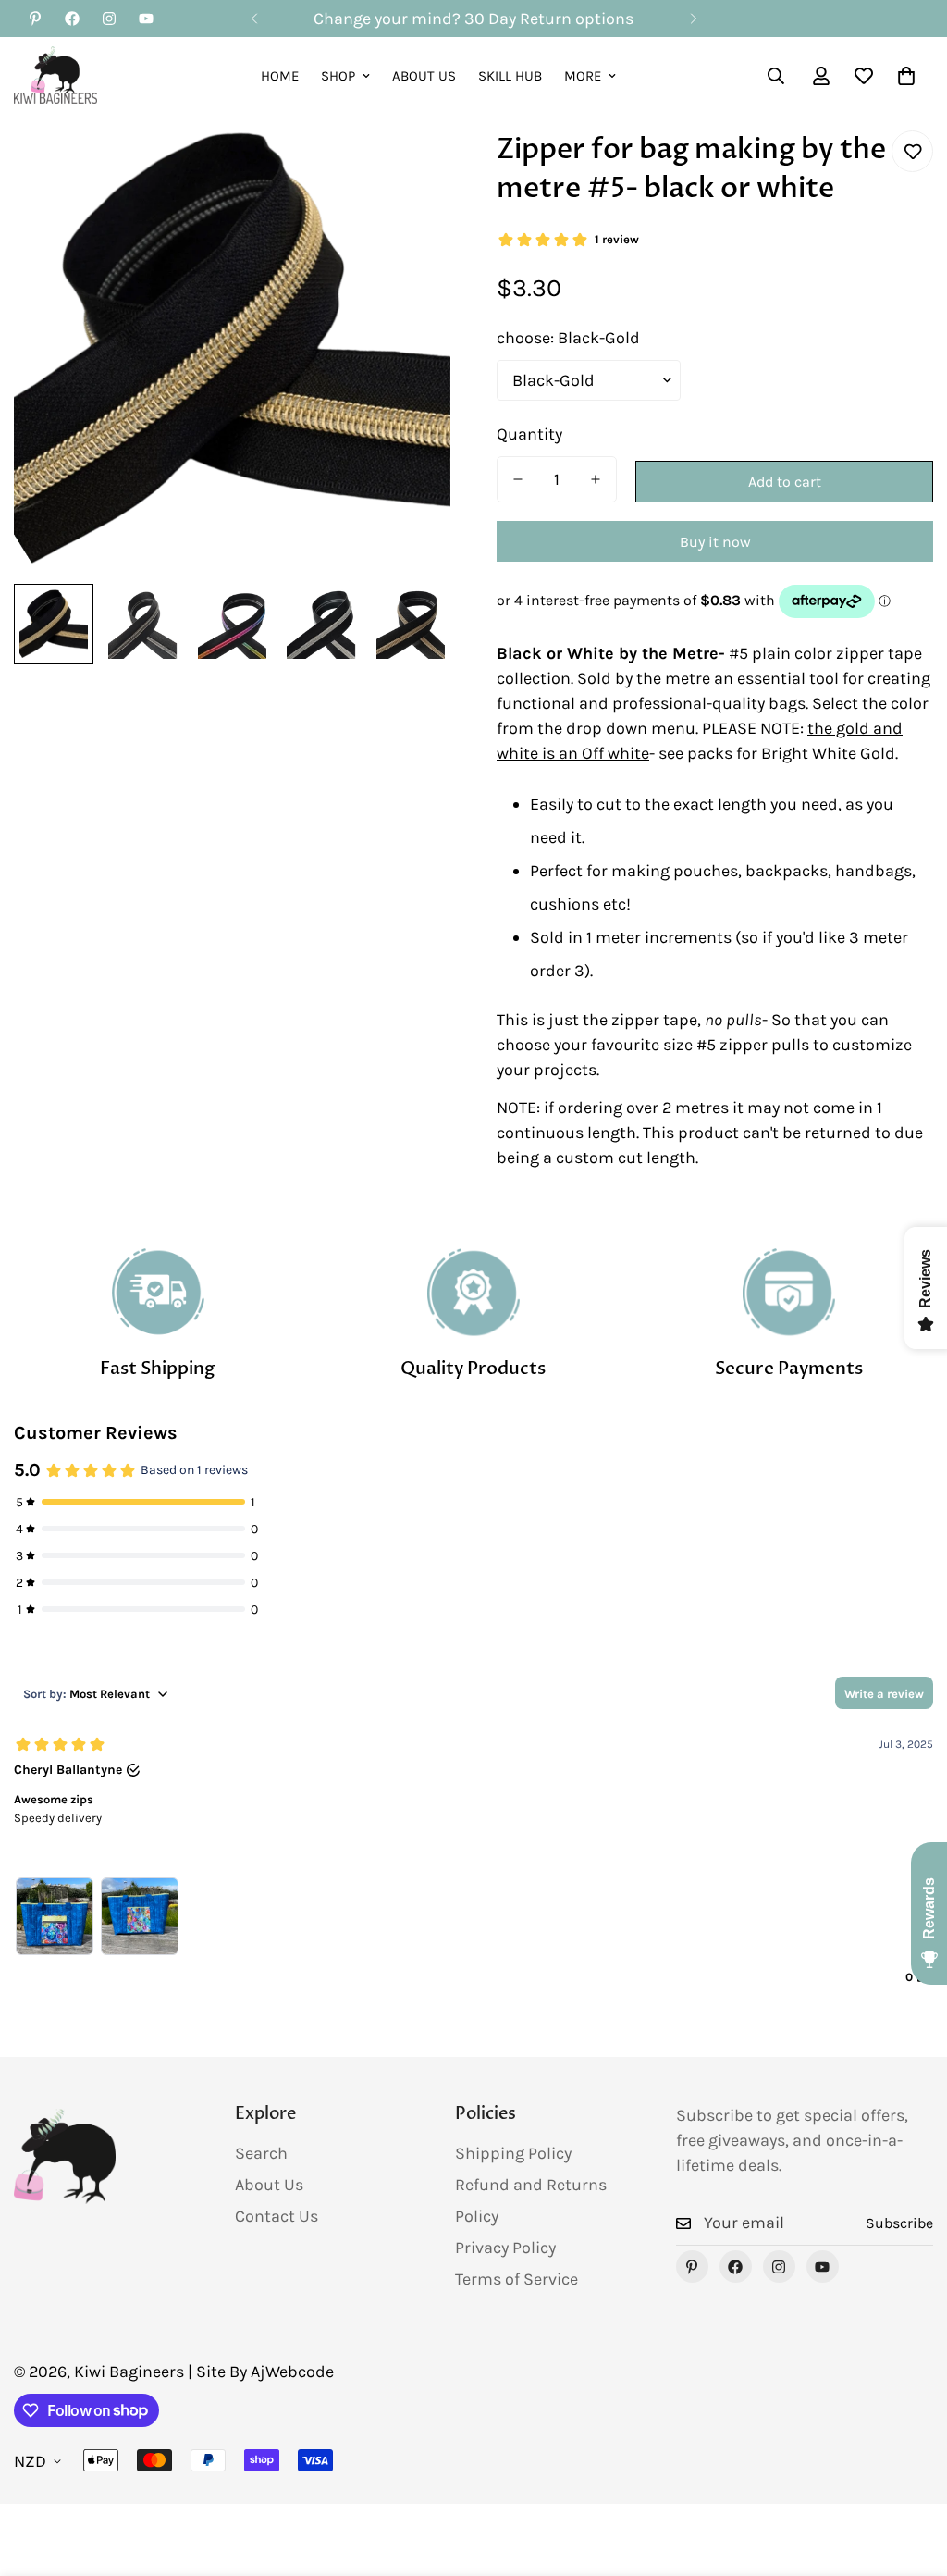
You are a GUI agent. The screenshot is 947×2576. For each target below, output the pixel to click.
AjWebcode (292, 2372)
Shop (338, 76)
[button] (906, 76)
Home (280, 76)
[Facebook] (72, 19)
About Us (424, 76)
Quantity (529, 434)
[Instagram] (109, 19)
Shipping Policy (513, 2153)
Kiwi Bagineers (129, 2372)
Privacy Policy (505, 2248)
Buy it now (715, 542)
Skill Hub (510, 76)
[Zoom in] (411, 170)
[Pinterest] (35, 19)
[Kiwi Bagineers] (55, 76)
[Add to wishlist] (912, 151)
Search (261, 2153)
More (583, 76)
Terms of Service (517, 2279)
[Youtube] (146, 19)
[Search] (776, 76)
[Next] (693, 19)
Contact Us (277, 2216)
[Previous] (254, 19)
